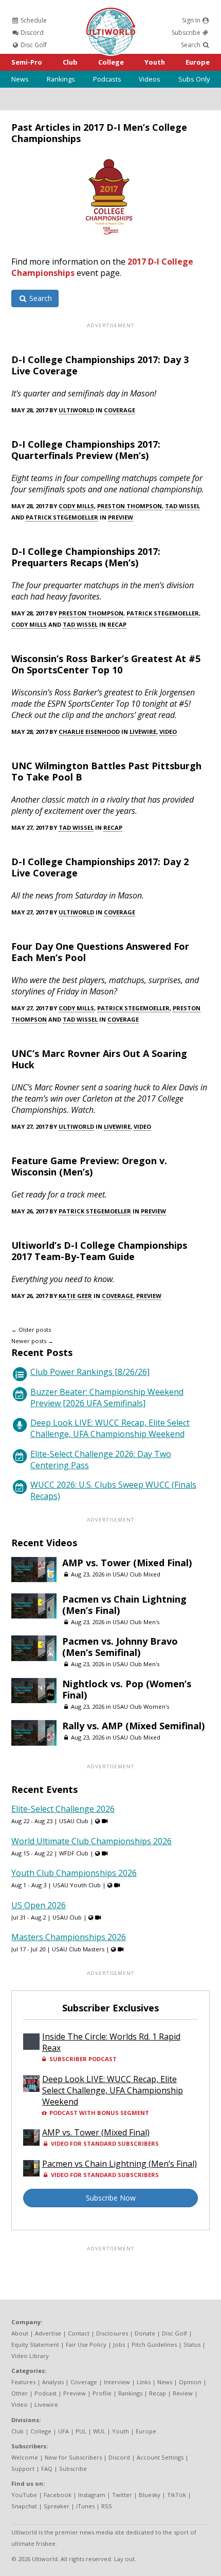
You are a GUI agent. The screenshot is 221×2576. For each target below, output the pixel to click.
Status (192, 2344)
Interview (117, 2382)
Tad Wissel (182, 506)
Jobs (119, 2344)
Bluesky (150, 2495)
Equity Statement (35, 2344)
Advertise (48, 2333)
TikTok (177, 2495)
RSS (107, 2506)
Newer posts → (32, 1341)
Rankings (61, 79)
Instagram (92, 2495)
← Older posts (31, 1330)
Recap (117, 624)
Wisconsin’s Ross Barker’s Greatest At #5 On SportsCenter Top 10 (106, 664)
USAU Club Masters (78, 1949)
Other (20, 2393)
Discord (31, 33)
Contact (79, 2333)
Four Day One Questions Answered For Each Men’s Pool (100, 952)
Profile (102, 2393)
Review (183, 2393)
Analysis (53, 2382)
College (111, 62)
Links (144, 2382)
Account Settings (160, 2457)
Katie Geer (75, 1296)
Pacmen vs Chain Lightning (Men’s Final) (124, 1605)
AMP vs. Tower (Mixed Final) (127, 1563)
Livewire (143, 732)
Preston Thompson (130, 506)
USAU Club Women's (141, 1706)
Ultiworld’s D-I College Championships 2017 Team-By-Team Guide (99, 1251)
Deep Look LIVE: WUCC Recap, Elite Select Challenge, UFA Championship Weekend (110, 1428)
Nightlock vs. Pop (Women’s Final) (127, 1689)
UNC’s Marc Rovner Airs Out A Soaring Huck (99, 1059)
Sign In (192, 20)
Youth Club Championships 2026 (74, 1873)
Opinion (190, 2382)
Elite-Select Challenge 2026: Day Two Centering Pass (101, 1460)
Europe (198, 62)
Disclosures (112, 2333)
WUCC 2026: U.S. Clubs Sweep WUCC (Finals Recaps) (113, 1490)
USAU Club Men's (136, 1622)
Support (23, 2469)
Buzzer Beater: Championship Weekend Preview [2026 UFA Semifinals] (107, 1397)
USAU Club (74, 1821)
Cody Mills (76, 506)
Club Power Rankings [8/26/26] (90, 1372)
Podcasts (107, 79)
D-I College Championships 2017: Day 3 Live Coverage (100, 365)
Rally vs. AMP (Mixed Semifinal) (133, 1726)
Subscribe (187, 33)
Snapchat (24, 2506)
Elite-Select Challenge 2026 (63, 1809)
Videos (150, 79)
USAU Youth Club (77, 1885)
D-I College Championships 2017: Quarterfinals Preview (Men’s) (86, 450)
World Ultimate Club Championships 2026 (91, 1841)
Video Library (30, 2356)
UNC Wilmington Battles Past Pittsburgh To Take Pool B (106, 771)
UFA (63, 2431)
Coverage (119, 410)
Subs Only (194, 79)
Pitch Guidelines (154, 2344)
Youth (155, 62)
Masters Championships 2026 (69, 1937)
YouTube (24, 2495)
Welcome (25, 2457)
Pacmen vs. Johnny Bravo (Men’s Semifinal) (120, 1647)
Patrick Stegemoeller (62, 517)
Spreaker (57, 2506)
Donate (145, 2333)
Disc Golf (33, 45)
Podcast (45, 2393)
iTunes (85, 2506)
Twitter (122, 2495)
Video (168, 732)
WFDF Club (74, 1853)
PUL (81, 2431)
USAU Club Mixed (136, 1574)
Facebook (58, 2495)
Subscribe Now (111, 2198)
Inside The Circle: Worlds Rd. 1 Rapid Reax (111, 2042)
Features (23, 2382)
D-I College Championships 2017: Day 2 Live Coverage (100, 867)
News (20, 79)
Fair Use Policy (86, 2344)
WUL (99, 2431)
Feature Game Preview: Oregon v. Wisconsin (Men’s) (89, 1166)
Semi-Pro (27, 62)
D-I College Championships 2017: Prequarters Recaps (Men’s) (86, 557)
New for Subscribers (73, 2457)
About (20, 2333)
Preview (121, 517)
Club (70, 62)
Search (191, 45)
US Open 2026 (39, 1905)
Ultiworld (76, 410)
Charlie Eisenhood (89, 732)
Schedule (33, 20)
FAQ (47, 2469)
